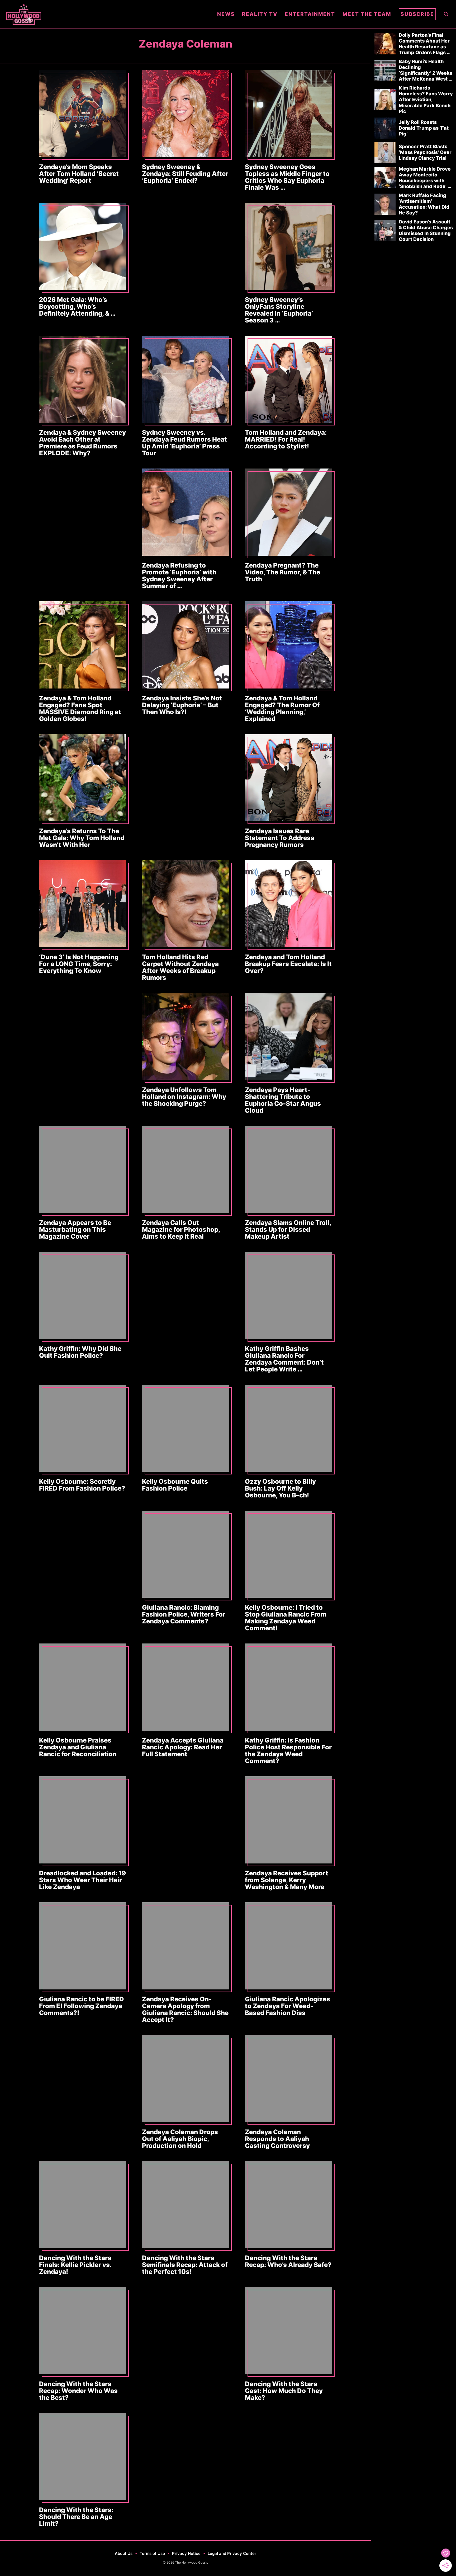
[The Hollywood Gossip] (108, 14)
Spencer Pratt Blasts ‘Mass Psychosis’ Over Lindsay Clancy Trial (425, 152)
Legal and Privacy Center (232, 2553)
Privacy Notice (186, 2553)
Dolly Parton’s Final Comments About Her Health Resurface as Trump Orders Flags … (425, 44)
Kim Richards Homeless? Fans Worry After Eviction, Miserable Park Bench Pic (426, 99)
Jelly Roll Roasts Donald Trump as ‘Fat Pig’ (424, 128)
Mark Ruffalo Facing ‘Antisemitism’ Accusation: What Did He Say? (424, 204)
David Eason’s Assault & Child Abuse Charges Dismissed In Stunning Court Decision (426, 230)
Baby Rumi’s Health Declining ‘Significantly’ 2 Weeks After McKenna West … (426, 70)
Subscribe (417, 14)
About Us (124, 2553)
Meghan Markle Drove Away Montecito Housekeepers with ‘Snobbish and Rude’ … (425, 178)
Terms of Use (152, 2553)
